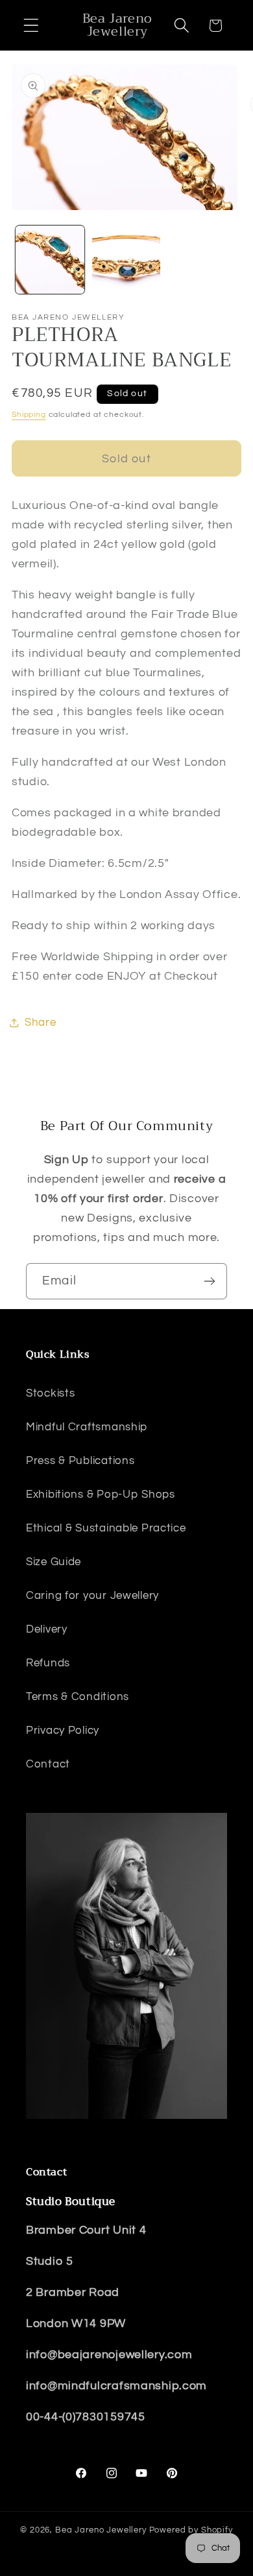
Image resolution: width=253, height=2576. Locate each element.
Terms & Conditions (78, 1697)
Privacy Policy (63, 1731)
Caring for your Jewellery (92, 1596)
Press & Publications (80, 1461)
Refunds (48, 1663)
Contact (48, 1764)
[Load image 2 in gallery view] (126, 260)
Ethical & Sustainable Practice (106, 1528)
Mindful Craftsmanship (87, 1427)
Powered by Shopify (191, 2530)
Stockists (50, 1393)
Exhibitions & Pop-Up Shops (101, 1495)
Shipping (29, 415)
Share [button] (41, 1022)
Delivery (47, 1629)
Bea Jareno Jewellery (101, 2530)
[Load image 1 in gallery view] (50, 260)
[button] (31, 26)
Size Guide (54, 1562)
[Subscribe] (209, 1281)
